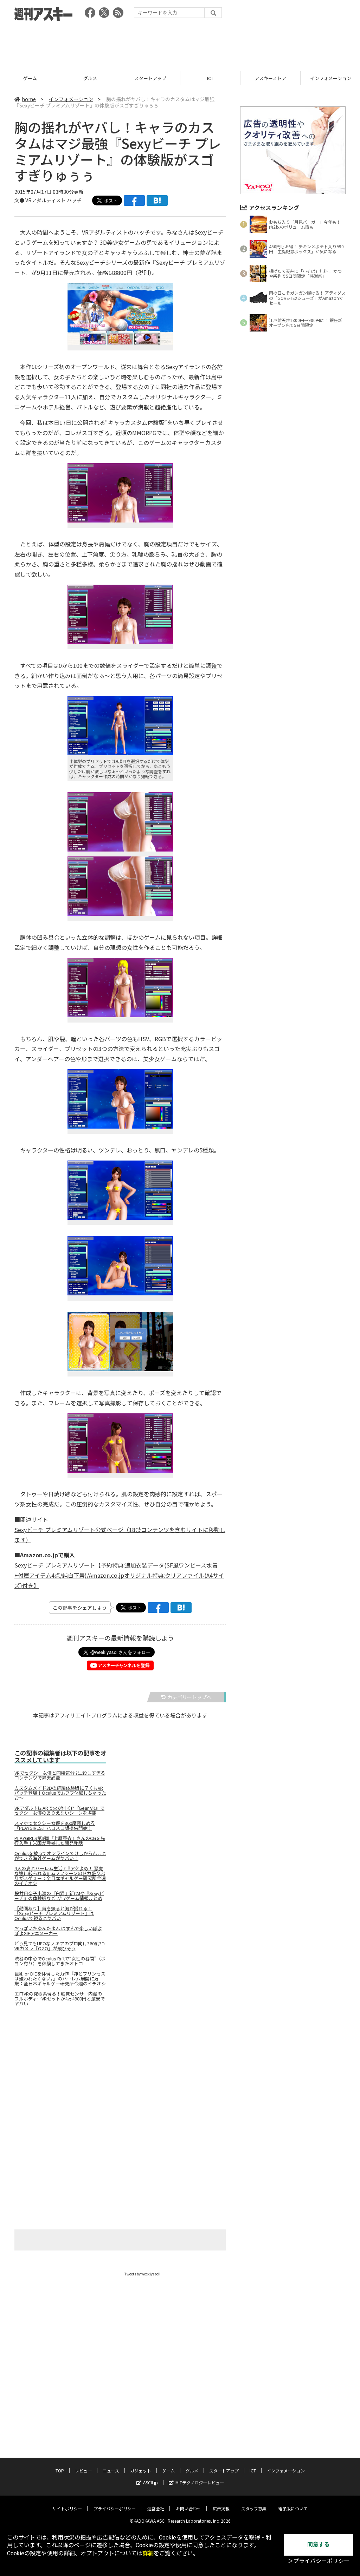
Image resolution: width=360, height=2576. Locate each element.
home (29, 99)
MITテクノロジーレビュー (200, 2482)
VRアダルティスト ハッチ (53, 200)
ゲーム (168, 2470)
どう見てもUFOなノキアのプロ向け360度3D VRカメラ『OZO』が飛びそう (60, 1946)
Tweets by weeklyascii (142, 2274)
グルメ (30, 78)
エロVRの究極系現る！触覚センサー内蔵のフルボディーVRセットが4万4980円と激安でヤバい (60, 1999)
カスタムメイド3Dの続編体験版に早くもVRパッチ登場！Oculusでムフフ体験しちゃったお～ (60, 1793)
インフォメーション (271, 78)
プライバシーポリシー (115, 2508)
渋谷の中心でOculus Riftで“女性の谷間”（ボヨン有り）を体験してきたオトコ (60, 1961)
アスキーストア (210, 78)
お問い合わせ (188, 2508)
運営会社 (156, 2508)
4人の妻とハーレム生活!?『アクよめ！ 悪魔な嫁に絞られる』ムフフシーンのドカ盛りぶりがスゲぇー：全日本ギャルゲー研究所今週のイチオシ (60, 1876)
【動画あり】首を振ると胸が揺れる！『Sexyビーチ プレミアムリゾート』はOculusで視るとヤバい (54, 1913)
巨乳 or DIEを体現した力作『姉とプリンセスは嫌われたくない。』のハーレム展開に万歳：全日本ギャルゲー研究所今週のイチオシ (60, 1979)
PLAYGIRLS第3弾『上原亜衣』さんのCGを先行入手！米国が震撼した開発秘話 (60, 1841)
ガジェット (141, 2470)
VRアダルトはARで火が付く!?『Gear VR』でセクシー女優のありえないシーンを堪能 (59, 1811)
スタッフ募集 (254, 2508)
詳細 (148, 2553)
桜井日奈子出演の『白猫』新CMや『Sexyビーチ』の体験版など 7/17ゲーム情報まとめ (59, 1896)
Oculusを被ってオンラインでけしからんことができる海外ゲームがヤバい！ (60, 1856)
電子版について (293, 2508)
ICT (150, 78)
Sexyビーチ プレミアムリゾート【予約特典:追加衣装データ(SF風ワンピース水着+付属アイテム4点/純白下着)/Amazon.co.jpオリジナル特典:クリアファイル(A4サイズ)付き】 (119, 1575)
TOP (60, 2470)
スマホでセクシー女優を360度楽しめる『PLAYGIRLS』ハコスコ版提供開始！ (55, 1826)
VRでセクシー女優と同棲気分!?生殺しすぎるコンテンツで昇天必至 (60, 1775)
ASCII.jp (150, 2482)
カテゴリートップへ (189, 1697)
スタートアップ (90, 78)
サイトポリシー (67, 2508)
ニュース (111, 2470)
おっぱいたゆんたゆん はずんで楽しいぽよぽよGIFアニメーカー (58, 1931)
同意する (319, 2545)
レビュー (83, 2470)
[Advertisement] (180, 44)
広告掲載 (221, 2508)
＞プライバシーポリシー (319, 2561)
